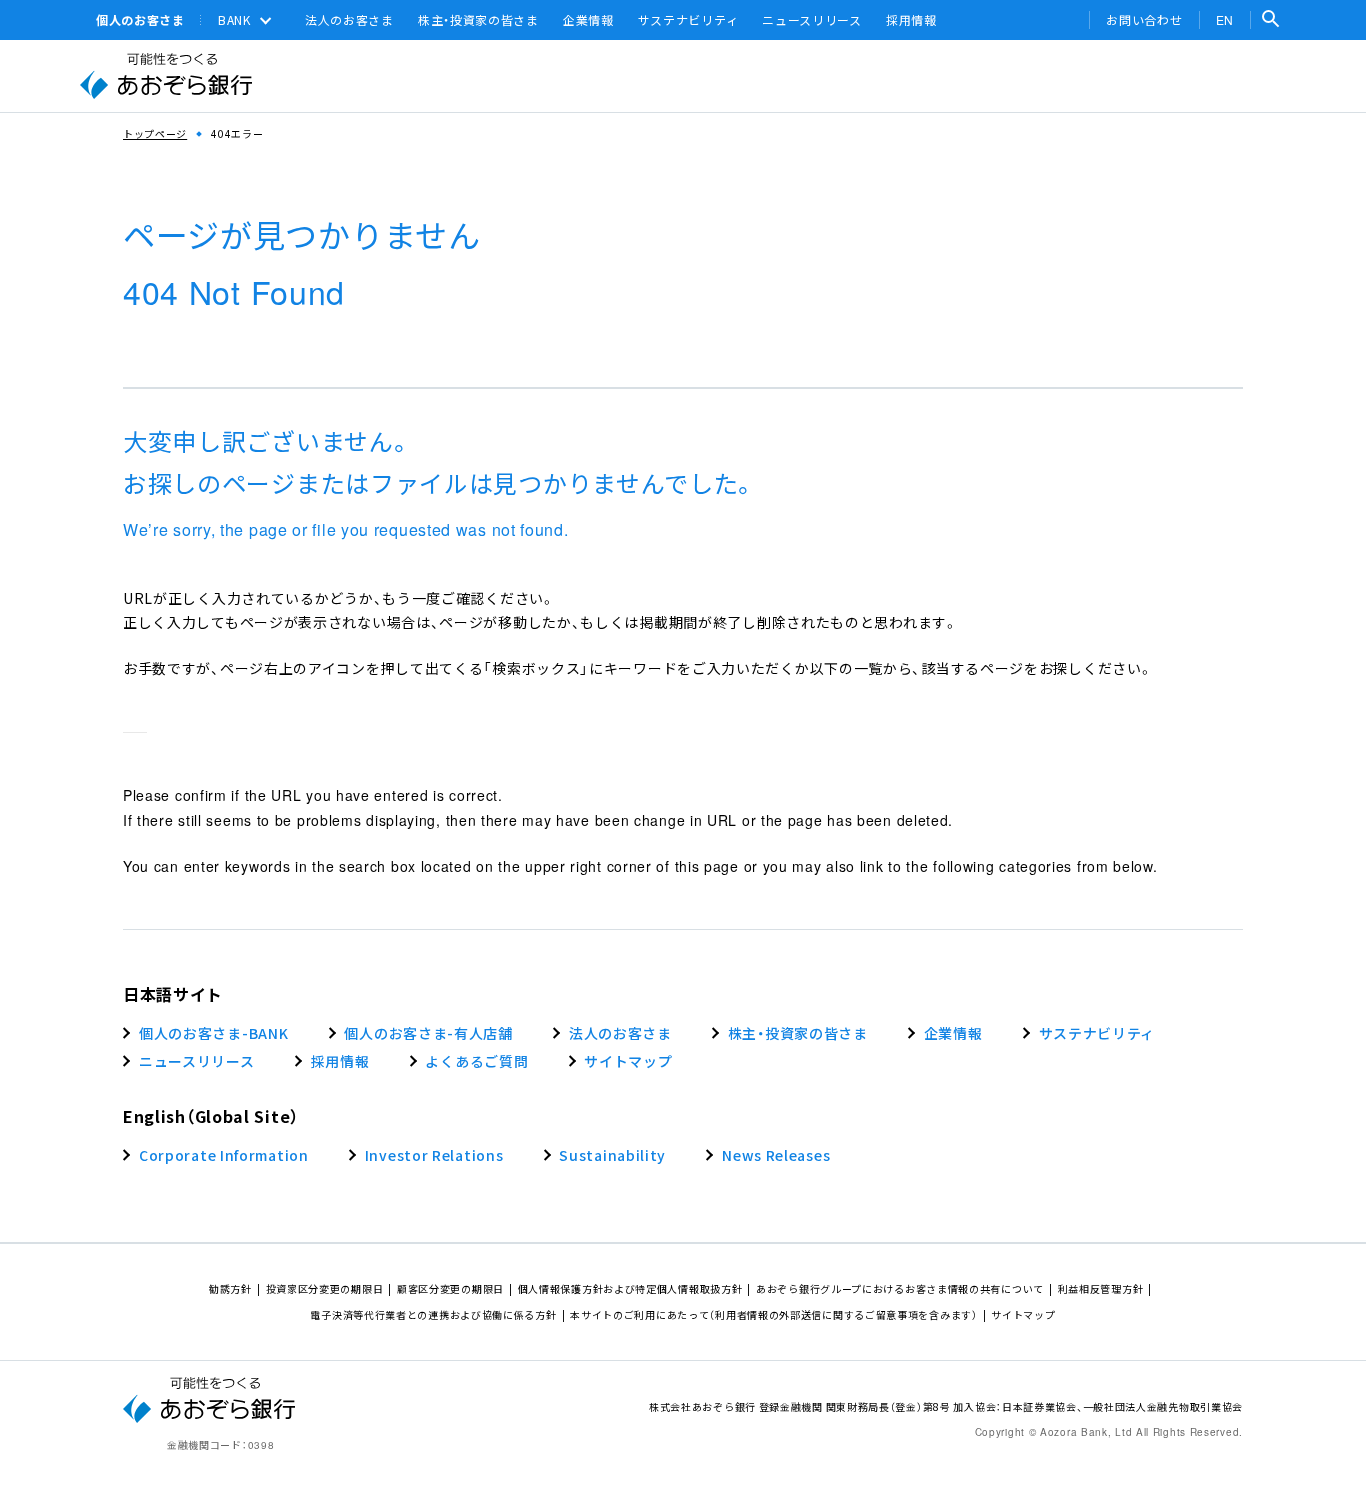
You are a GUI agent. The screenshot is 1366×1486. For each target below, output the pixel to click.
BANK (234, 20)
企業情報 (588, 20)
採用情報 (911, 20)
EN (1225, 19)
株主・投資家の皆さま (478, 20)
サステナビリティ (688, 20)
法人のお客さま (349, 20)
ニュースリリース (812, 20)
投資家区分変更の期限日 (325, 1288)
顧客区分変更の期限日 (450, 1288)
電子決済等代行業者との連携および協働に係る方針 (433, 1314)
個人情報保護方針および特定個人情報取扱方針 (630, 1288)
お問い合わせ (1144, 20)
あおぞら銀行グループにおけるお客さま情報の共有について (900, 1288)
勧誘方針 (230, 1288)
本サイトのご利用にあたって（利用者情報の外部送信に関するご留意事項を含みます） (773, 1314)
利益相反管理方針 (1101, 1288)
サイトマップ (1023, 1314)
